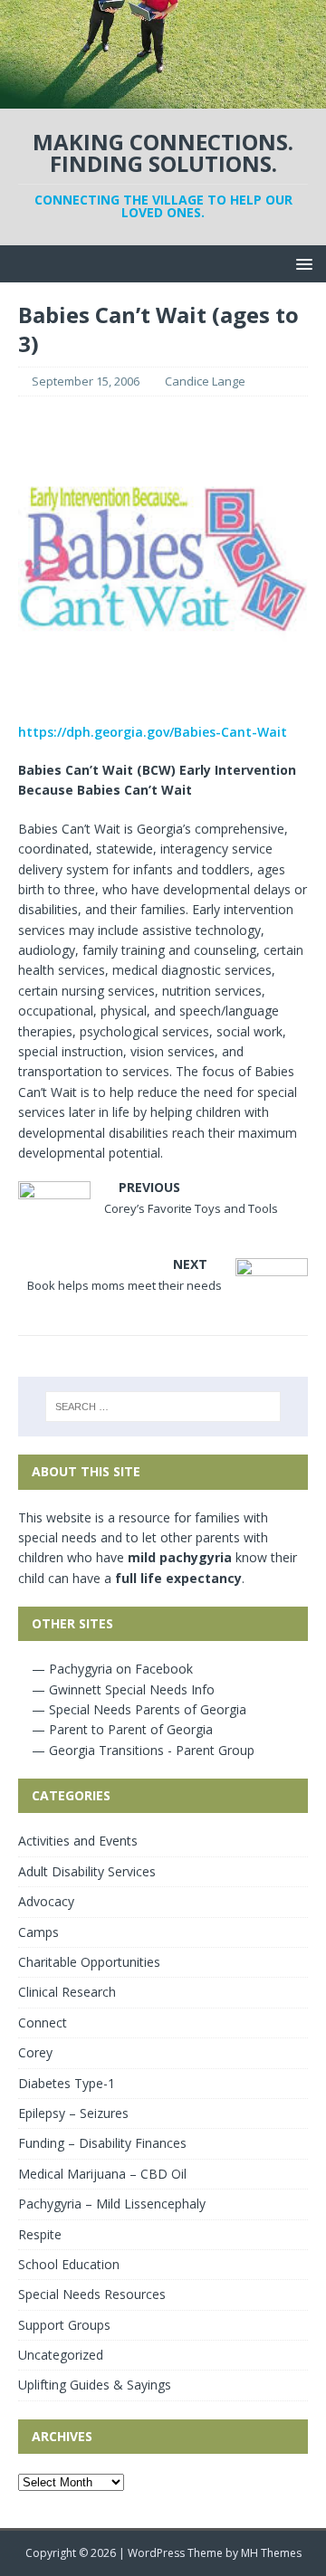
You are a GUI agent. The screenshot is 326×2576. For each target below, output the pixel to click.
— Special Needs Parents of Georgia (137, 1709)
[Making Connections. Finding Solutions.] (163, 98)
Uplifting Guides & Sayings (95, 2385)
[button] (301, 263)
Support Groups (64, 2325)
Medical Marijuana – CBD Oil (102, 2174)
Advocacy (46, 1901)
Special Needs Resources (92, 2294)
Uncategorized (61, 2355)
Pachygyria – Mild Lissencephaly (112, 2204)
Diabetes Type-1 (67, 2083)
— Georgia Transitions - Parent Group (141, 1750)
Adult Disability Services (87, 1871)
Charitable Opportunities (89, 1962)
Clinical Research (67, 1992)
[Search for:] (163, 1407)
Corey (35, 2052)
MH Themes (271, 2553)
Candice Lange (205, 381)
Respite (40, 2234)
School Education (69, 2264)
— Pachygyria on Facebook (110, 1669)
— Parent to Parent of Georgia (120, 1729)
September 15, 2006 (86, 381)
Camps (38, 1932)
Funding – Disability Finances (102, 2143)
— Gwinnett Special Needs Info (121, 1689)
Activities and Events (78, 1841)
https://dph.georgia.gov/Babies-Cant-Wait (153, 732)
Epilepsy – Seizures (73, 2113)
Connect (43, 2023)
